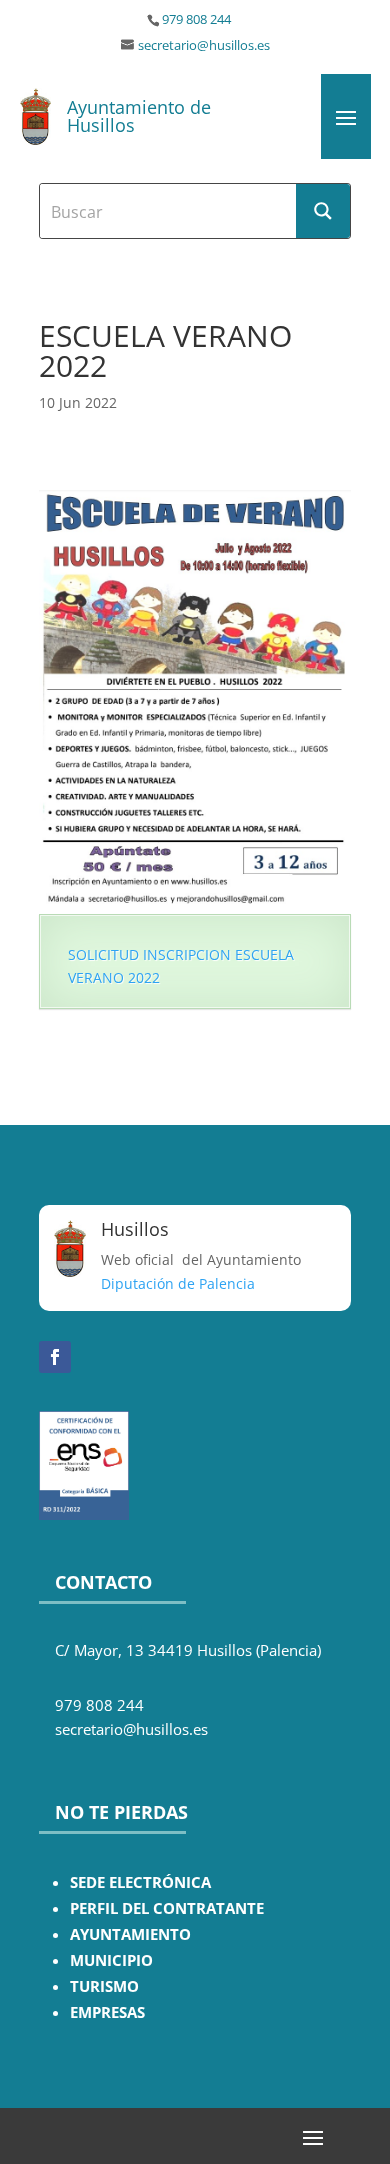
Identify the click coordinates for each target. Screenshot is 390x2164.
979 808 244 (196, 19)
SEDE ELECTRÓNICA (140, 1882)
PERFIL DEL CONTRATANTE (167, 1908)
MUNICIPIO (111, 1960)
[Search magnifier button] (323, 211)
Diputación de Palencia (178, 1283)
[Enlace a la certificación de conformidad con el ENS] (84, 1514)
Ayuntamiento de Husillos (139, 116)
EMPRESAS (107, 2012)
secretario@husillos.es (204, 45)
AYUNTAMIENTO (130, 1934)
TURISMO (104, 1986)
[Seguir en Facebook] (55, 1357)
